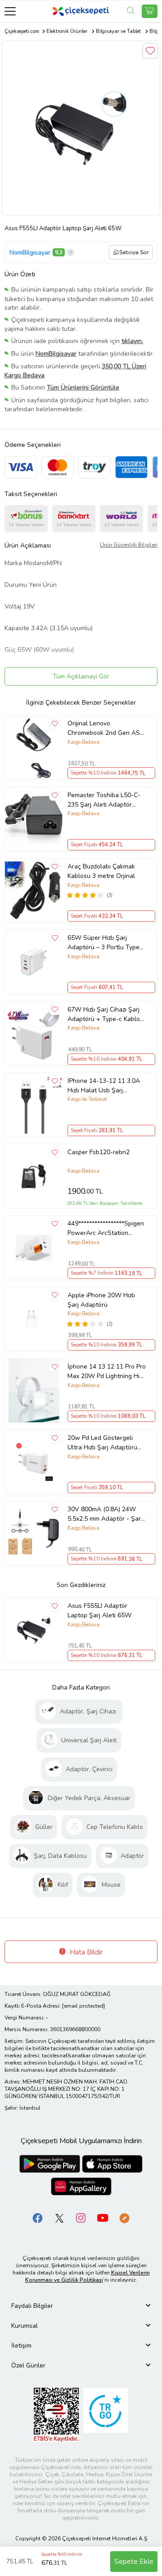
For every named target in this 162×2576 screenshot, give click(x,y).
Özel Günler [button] (28, 2365)
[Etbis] (56, 2414)
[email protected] (83, 2006)
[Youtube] (103, 2217)
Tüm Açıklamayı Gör (81, 676)
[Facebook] (38, 2217)
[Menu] (10, 11)
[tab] (81, 2306)
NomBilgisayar (30, 253)
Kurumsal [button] (25, 2326)
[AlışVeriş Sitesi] (150, 11)
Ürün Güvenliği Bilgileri (129, 545)
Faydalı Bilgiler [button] (32, 2306)
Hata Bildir (85, 1952)
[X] (59, 2217)
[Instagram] (81, 2217)
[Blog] (124, 2217)
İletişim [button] (21, 2346)
